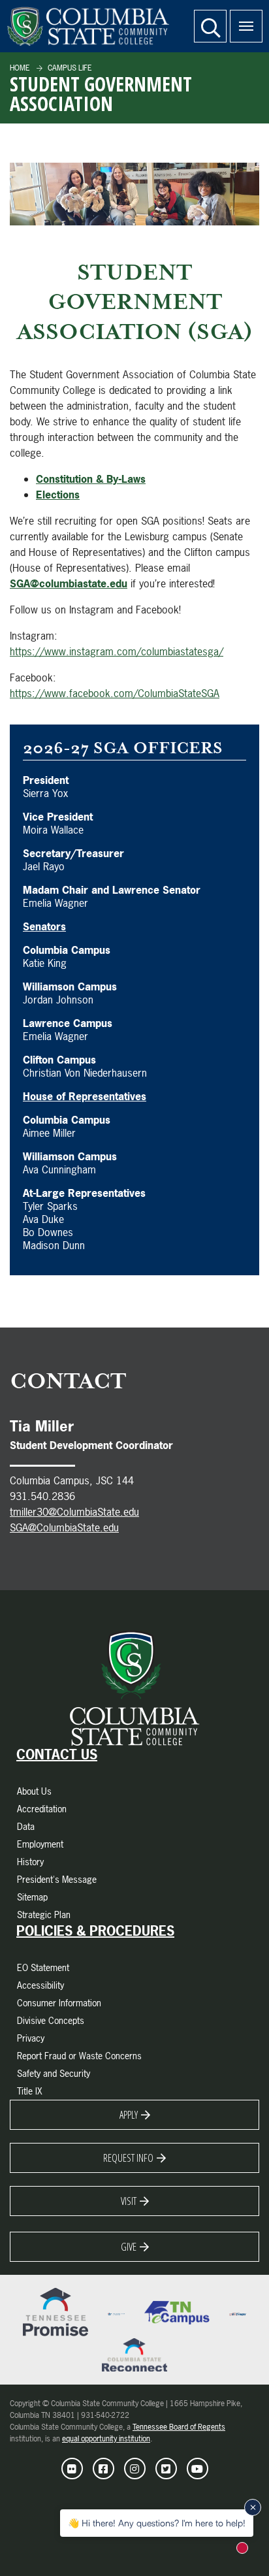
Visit (129, 2201)
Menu (246, 26)
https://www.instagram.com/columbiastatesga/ (117, 651)
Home (20, 68)
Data (26, 1826)
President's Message (57, 1879)
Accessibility (40, 1985)
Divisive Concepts (51, 2020)
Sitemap (32, 1897)
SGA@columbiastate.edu (69, 583)
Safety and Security (54, 2073)
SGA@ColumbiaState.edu (64, 1527)
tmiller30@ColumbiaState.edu (74, 1512)
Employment (40, 1844)
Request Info (128, 2158)
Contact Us (57, 1755)
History (30, 1862)
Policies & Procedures (95, 1931)
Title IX (30, 2091)
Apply (129, 2115)
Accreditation (42, 1809)
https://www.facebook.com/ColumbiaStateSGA (115, 693)
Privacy (31, 2038)
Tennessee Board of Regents (179, 2427)
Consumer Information (59, 2003)
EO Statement (43, 1967)
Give (129, 2247)
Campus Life (69, 68)
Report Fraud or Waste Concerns (79, 2056)
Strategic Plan (44, 1915)
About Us (34, 1791)
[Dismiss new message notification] (253, 2507)
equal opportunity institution (106, 2439)
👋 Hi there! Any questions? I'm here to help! (157, 2523)
